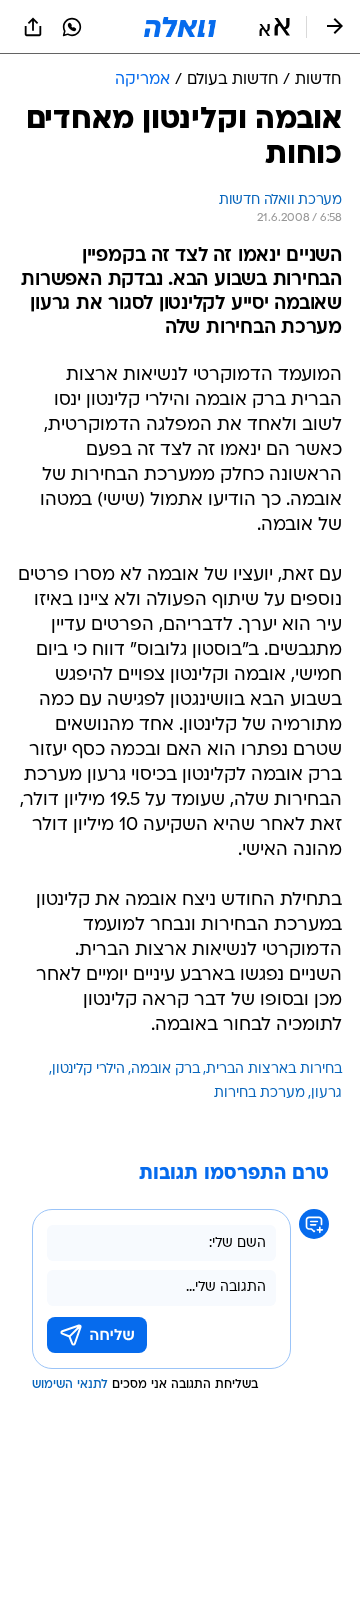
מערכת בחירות (259, 1093)
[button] (274, 27)
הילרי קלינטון (88, 1069)
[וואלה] (180, 27)
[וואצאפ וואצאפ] (72, 27)
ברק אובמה (165, 1069)
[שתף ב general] (33, 27)
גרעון (326, 1093)
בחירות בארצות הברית (274, 1069)
